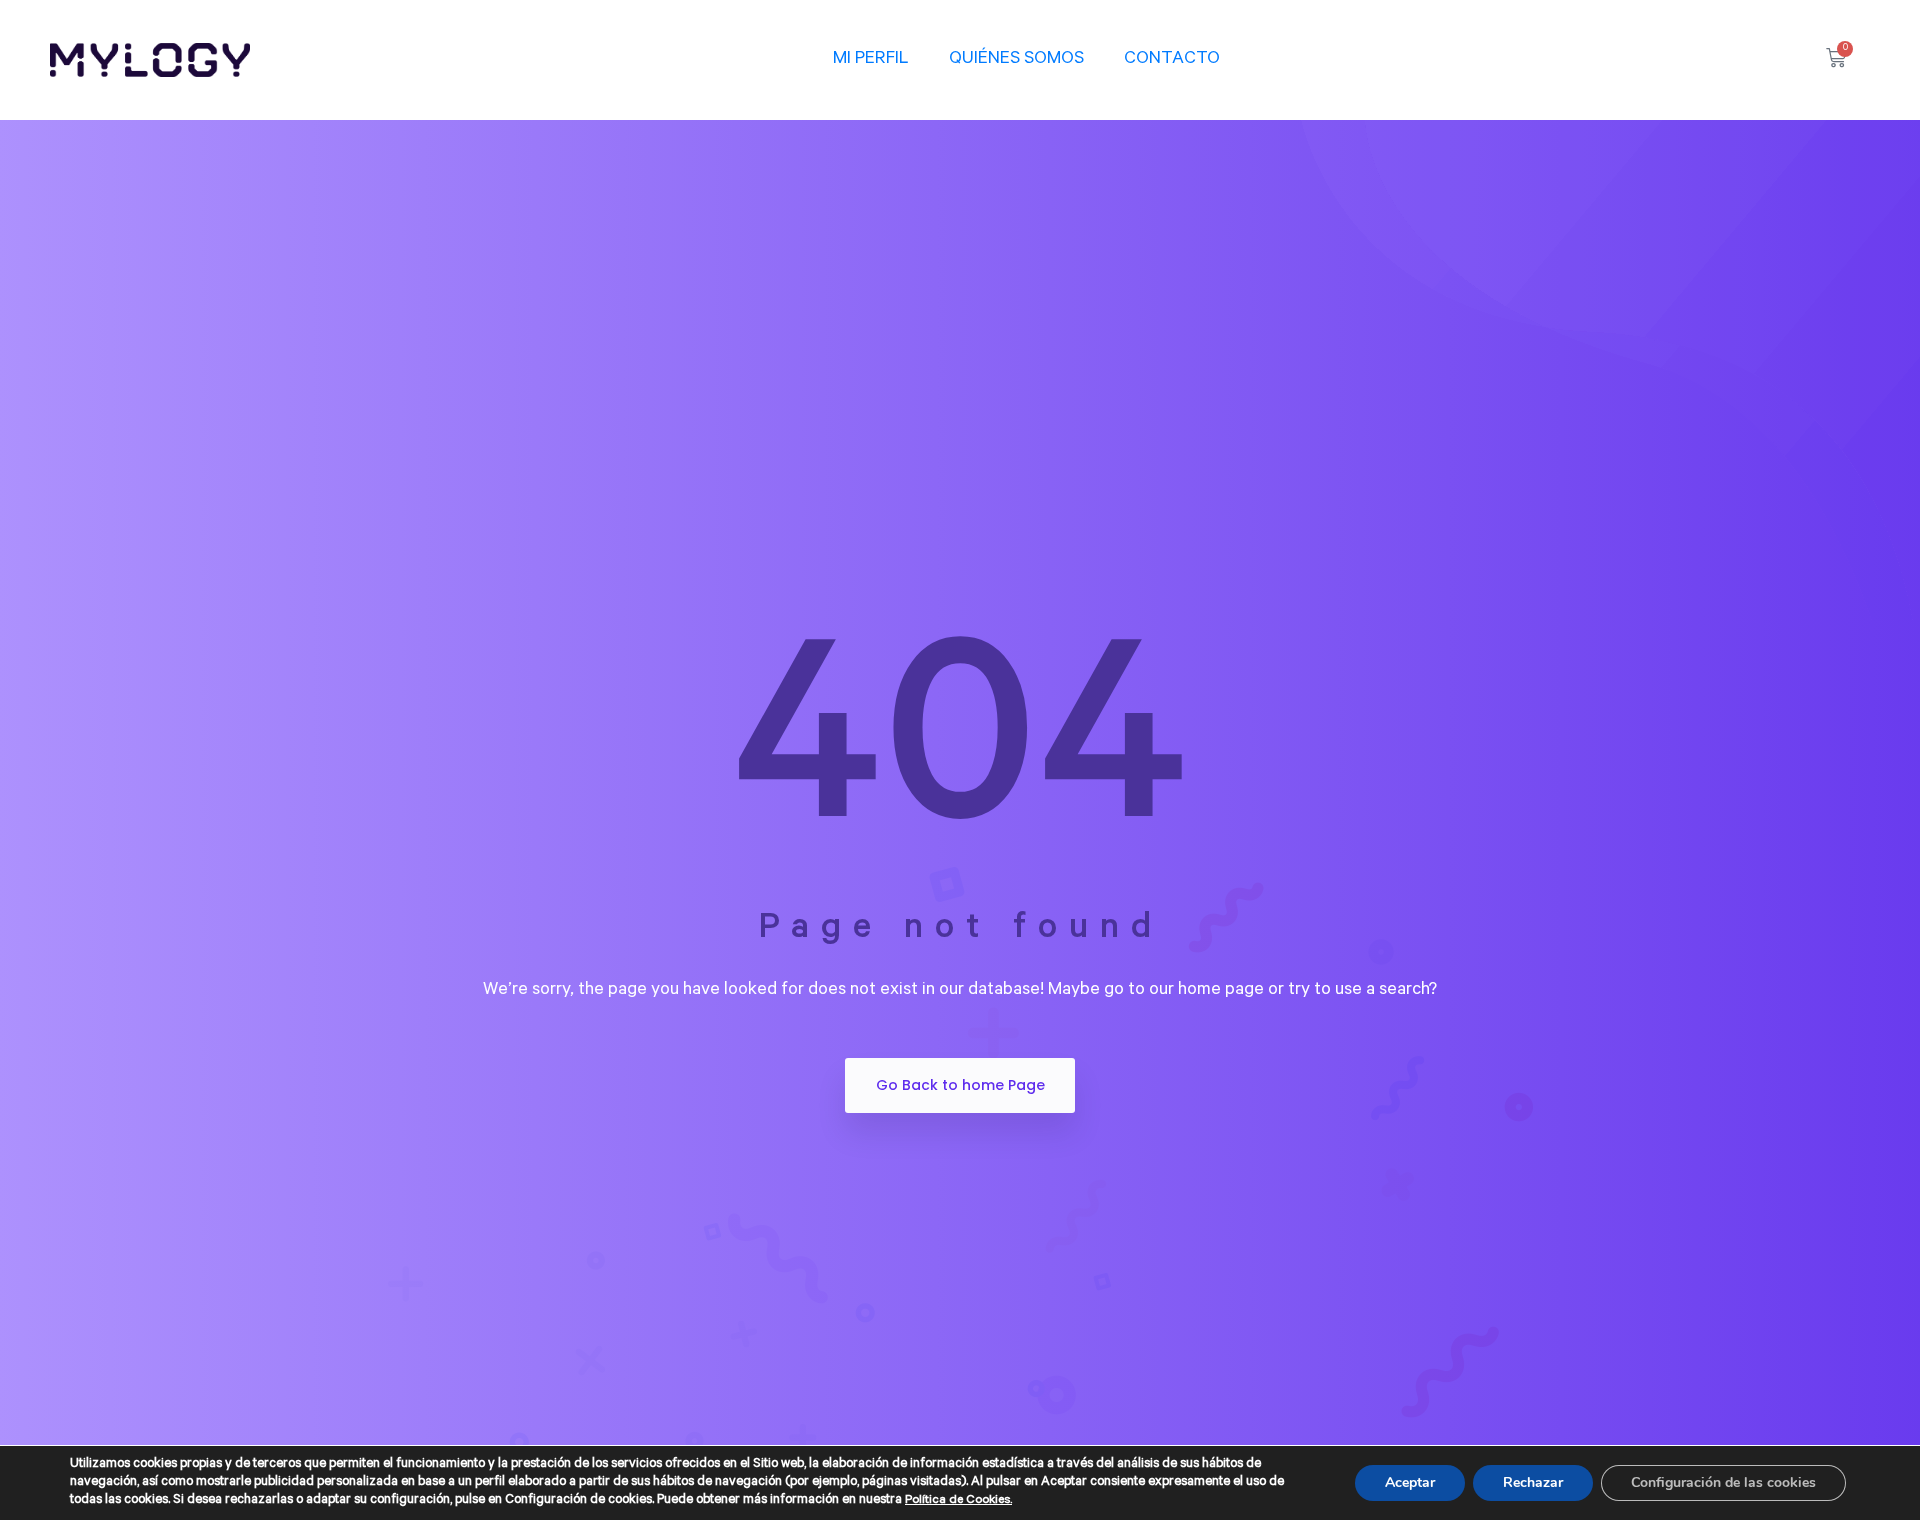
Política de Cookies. (958, 1501)
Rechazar (1533, 1482)
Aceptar (1410, 1482)
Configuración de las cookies (1723, 1482)
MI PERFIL (871, 60)
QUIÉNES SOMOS (1016, 60)
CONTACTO (1172, 60)
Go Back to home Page (960, 1085)
